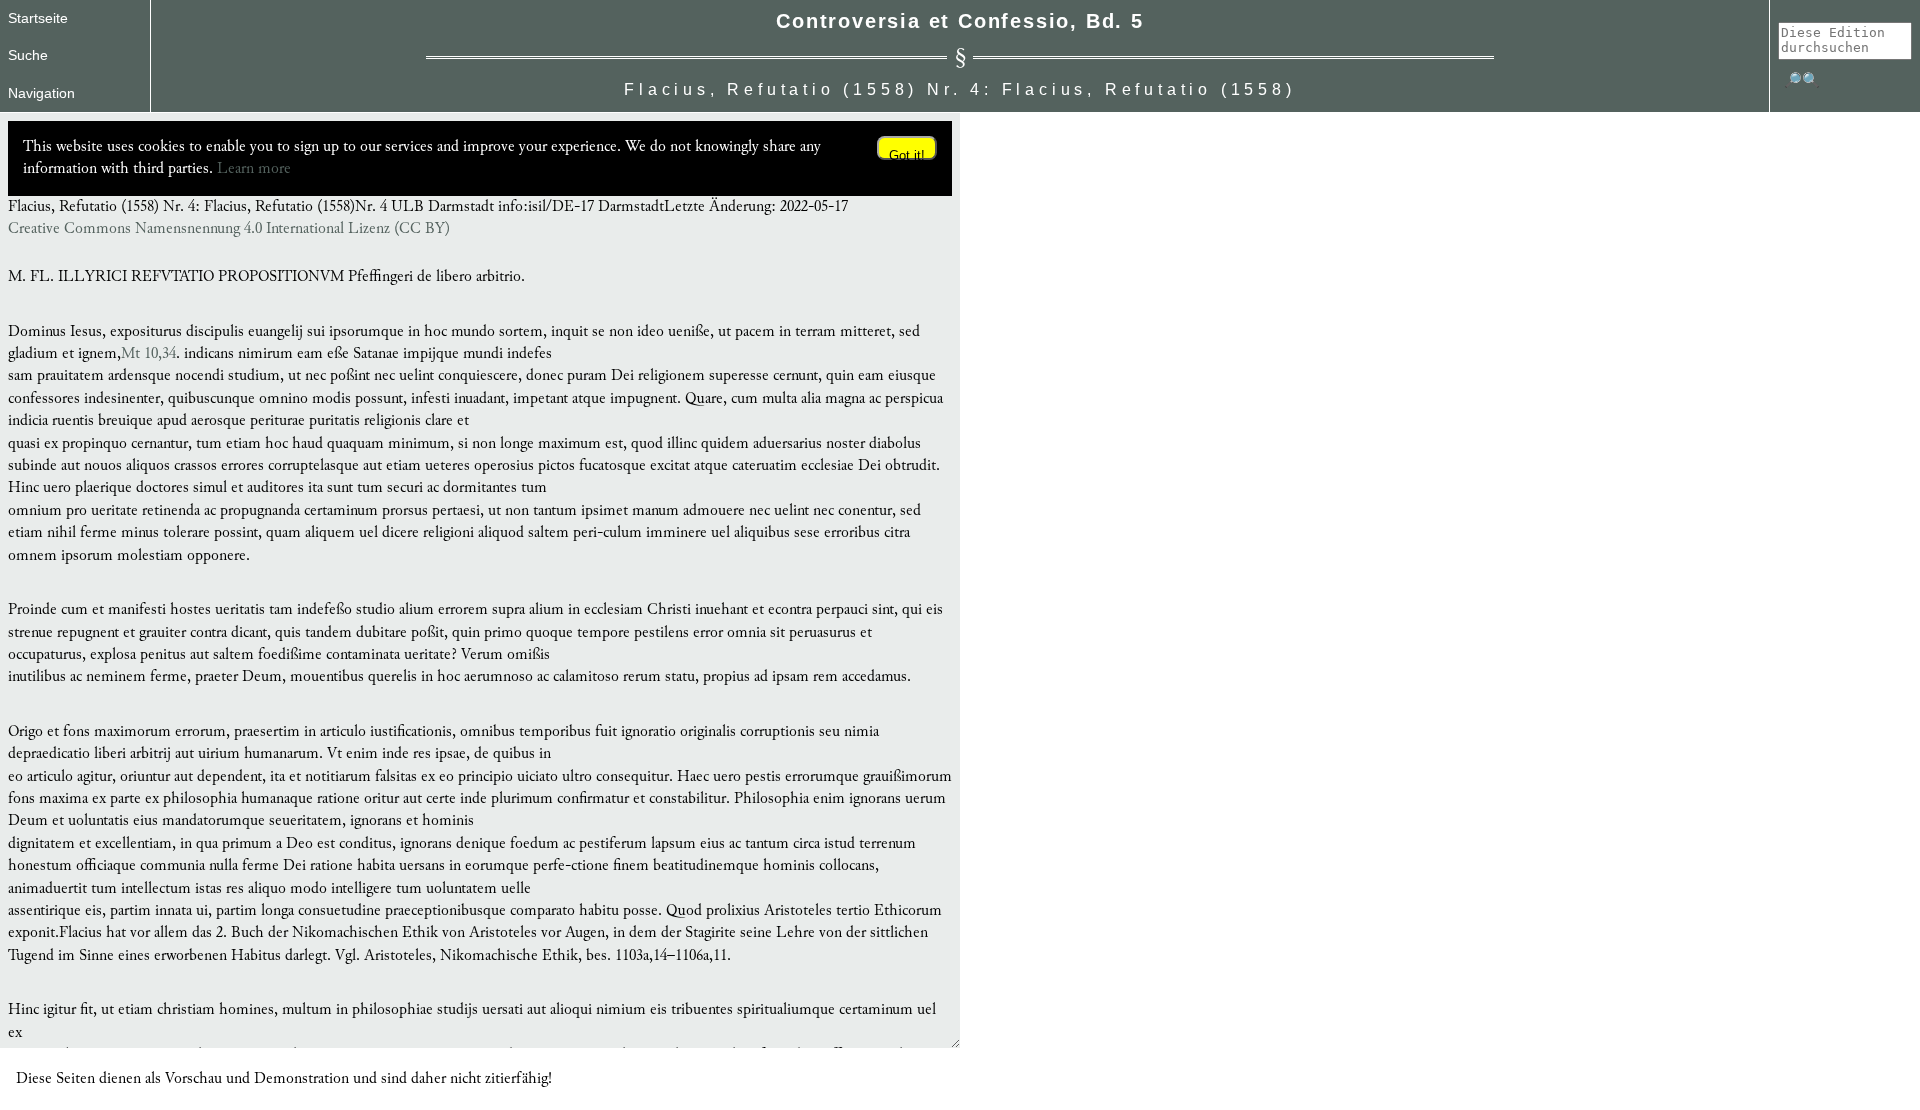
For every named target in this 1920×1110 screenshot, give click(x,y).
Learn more (254, 168)
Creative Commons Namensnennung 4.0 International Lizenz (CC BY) (229, 229)
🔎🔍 (1802, 80)
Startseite (38, 18)
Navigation (41, 93)
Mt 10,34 (148, 353)
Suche (28, 55)
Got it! (907, 154)
